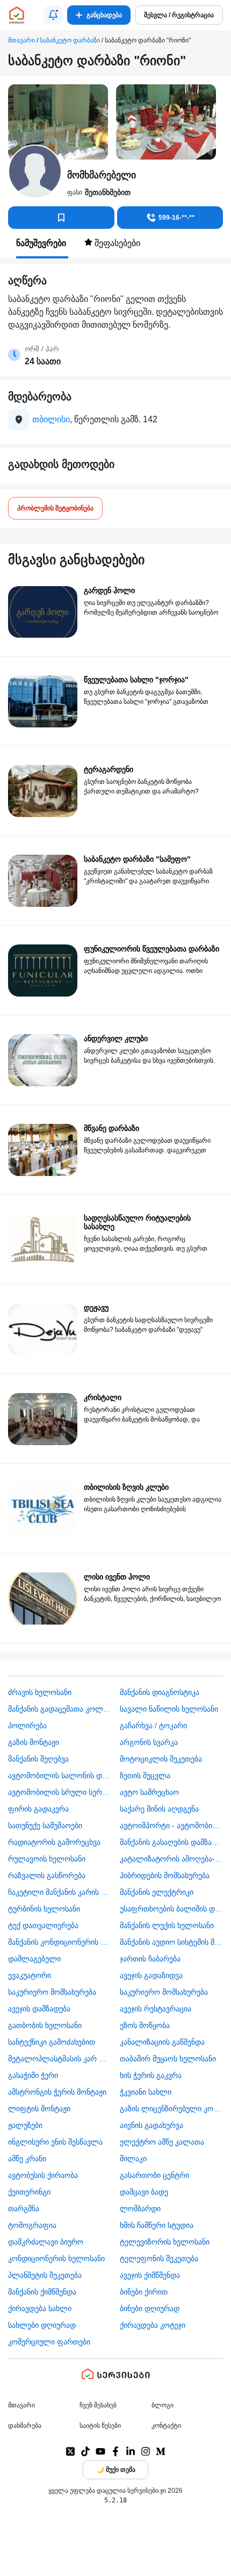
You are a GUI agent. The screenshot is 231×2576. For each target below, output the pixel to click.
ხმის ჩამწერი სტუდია (157, 2225)
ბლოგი (163, 2405)
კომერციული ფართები (49, 2342)
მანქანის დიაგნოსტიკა (160, 1692)
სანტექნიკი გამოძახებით (52, 2042)
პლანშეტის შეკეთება (45, 2275)
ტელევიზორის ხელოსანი (165, 2242)
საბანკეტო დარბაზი (70, 40)
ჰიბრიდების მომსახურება (165, 1875)
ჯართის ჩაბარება (150, 1959)
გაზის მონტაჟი (34, 1742)
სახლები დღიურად (42, 2325)
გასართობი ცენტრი (154, 2175)
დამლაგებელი (34, 1959)
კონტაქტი (166, 2426)
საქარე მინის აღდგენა (159, 1809)
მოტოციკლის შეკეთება (161, 1759)
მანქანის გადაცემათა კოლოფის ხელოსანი (60, 1709)
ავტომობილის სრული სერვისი (60, 1792)
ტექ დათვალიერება (43, 1925)
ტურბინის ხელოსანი (44, 1909)
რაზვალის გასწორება (47, 1875)
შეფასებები (116, 243)
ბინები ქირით (144, 2292)
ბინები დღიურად (150, 2308)
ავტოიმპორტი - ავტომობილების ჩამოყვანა (172, 1825)
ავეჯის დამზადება (39, 2009)
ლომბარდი (140, 2209)
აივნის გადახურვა (151, 2125)
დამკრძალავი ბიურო (46, 2242)
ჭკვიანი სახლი (146, 2092)
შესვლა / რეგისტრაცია (179, 15)
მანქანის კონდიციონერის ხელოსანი (60, 1942)
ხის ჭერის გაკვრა (151, 2075)
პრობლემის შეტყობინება (55, 508)
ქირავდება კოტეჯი (153, 2325)
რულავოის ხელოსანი (47, 1859)
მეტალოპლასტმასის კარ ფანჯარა (60, 2059)
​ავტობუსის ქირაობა (43, 2175)
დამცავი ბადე (144, 2192)
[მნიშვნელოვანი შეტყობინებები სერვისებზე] (53, 15)
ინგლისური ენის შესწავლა (55, 2142)
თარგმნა (24, 2209)
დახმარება (25, 2426)
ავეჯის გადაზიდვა (151, 1975)
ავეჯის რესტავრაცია (156, 2009)
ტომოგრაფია (32, 2225)
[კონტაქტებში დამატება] (61, 218)
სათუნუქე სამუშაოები (45, 1825)
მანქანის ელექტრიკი (157, 1892)
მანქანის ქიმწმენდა (42, 2292)
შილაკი (133, 2159)
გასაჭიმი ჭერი (33, 2075)
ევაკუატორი (30, 1975)
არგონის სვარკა (149, 1742)
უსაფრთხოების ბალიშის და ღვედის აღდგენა (172, 1909)
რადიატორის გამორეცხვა (54, 1842)
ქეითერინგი (29, 2192)
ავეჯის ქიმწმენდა (150, 2275)
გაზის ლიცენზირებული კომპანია (172, 2109)
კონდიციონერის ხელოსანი (56, 2258)
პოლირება (27, 1726)
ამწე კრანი (27, 2159)
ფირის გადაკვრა (38, 1809)
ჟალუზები (25, 2125)
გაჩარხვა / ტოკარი (153, 1726)
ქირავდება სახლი (40, 2308)
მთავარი (21, 40)
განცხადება (104, 15)
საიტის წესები (100, 2426)
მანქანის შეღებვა (38, 1759)
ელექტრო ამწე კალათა (162, 2142)
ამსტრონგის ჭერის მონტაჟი (57, 2092)
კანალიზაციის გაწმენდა (162, 2042)
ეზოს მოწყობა (145, 2025)
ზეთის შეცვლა (145, 1776)
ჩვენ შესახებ (98, 2405)
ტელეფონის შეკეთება (159, 2258)
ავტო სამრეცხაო (149, 1792)
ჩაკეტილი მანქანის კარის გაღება (60, 1892)
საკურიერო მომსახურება (52, 1992)
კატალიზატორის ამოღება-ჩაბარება (172, 1859)
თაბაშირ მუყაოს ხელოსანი (168, 2059)
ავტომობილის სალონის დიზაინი (60, 1776)
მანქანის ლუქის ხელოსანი (167, 1925)
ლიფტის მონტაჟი (39, 2109)
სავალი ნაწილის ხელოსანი (169, 1709)
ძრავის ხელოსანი (40, 1692)
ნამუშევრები (42, 243)
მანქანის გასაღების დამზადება (172, 1842)
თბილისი (51, 419)
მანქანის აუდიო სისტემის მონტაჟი (172, 1942)
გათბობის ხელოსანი (45, 2025)
